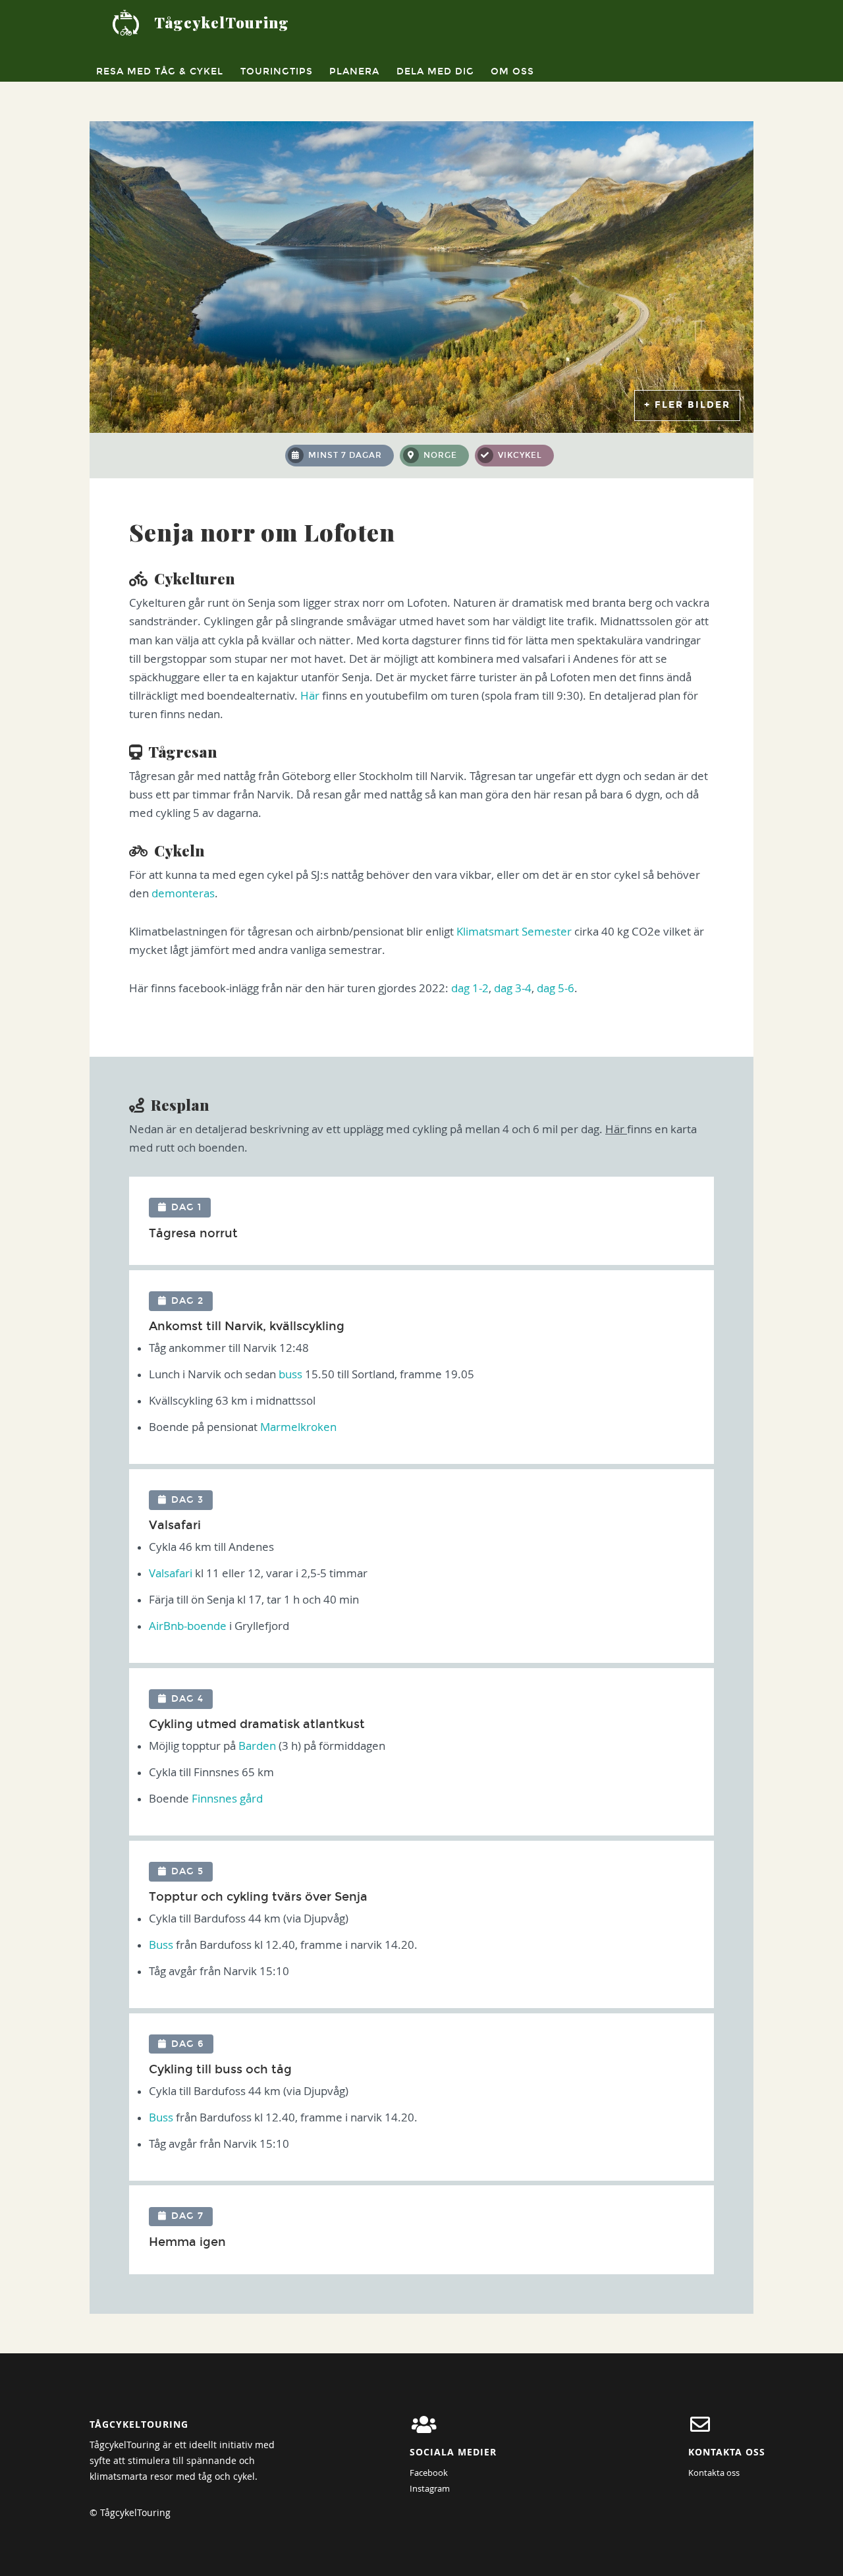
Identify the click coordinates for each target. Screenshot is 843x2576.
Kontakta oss (714, 2473)
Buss (161, 1945)
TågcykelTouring (222, 22)
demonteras (183, 893)
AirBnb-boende (188, 1626)
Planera (354, 71)
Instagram (430, 2488)
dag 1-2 (470, 988)
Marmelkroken (298, 1427)
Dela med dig (435, 71)
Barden (258, 1746)
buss (290, 1374)
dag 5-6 (556, 988)
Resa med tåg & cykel (160, 71)
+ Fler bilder (687, 405)
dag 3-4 (513, 988)
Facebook (429, 2473)
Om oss (512, 71)
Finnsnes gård (227, 1799)
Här (310, 696)
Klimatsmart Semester (514, 932)
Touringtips (277, 71)
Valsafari (171, 1573)
